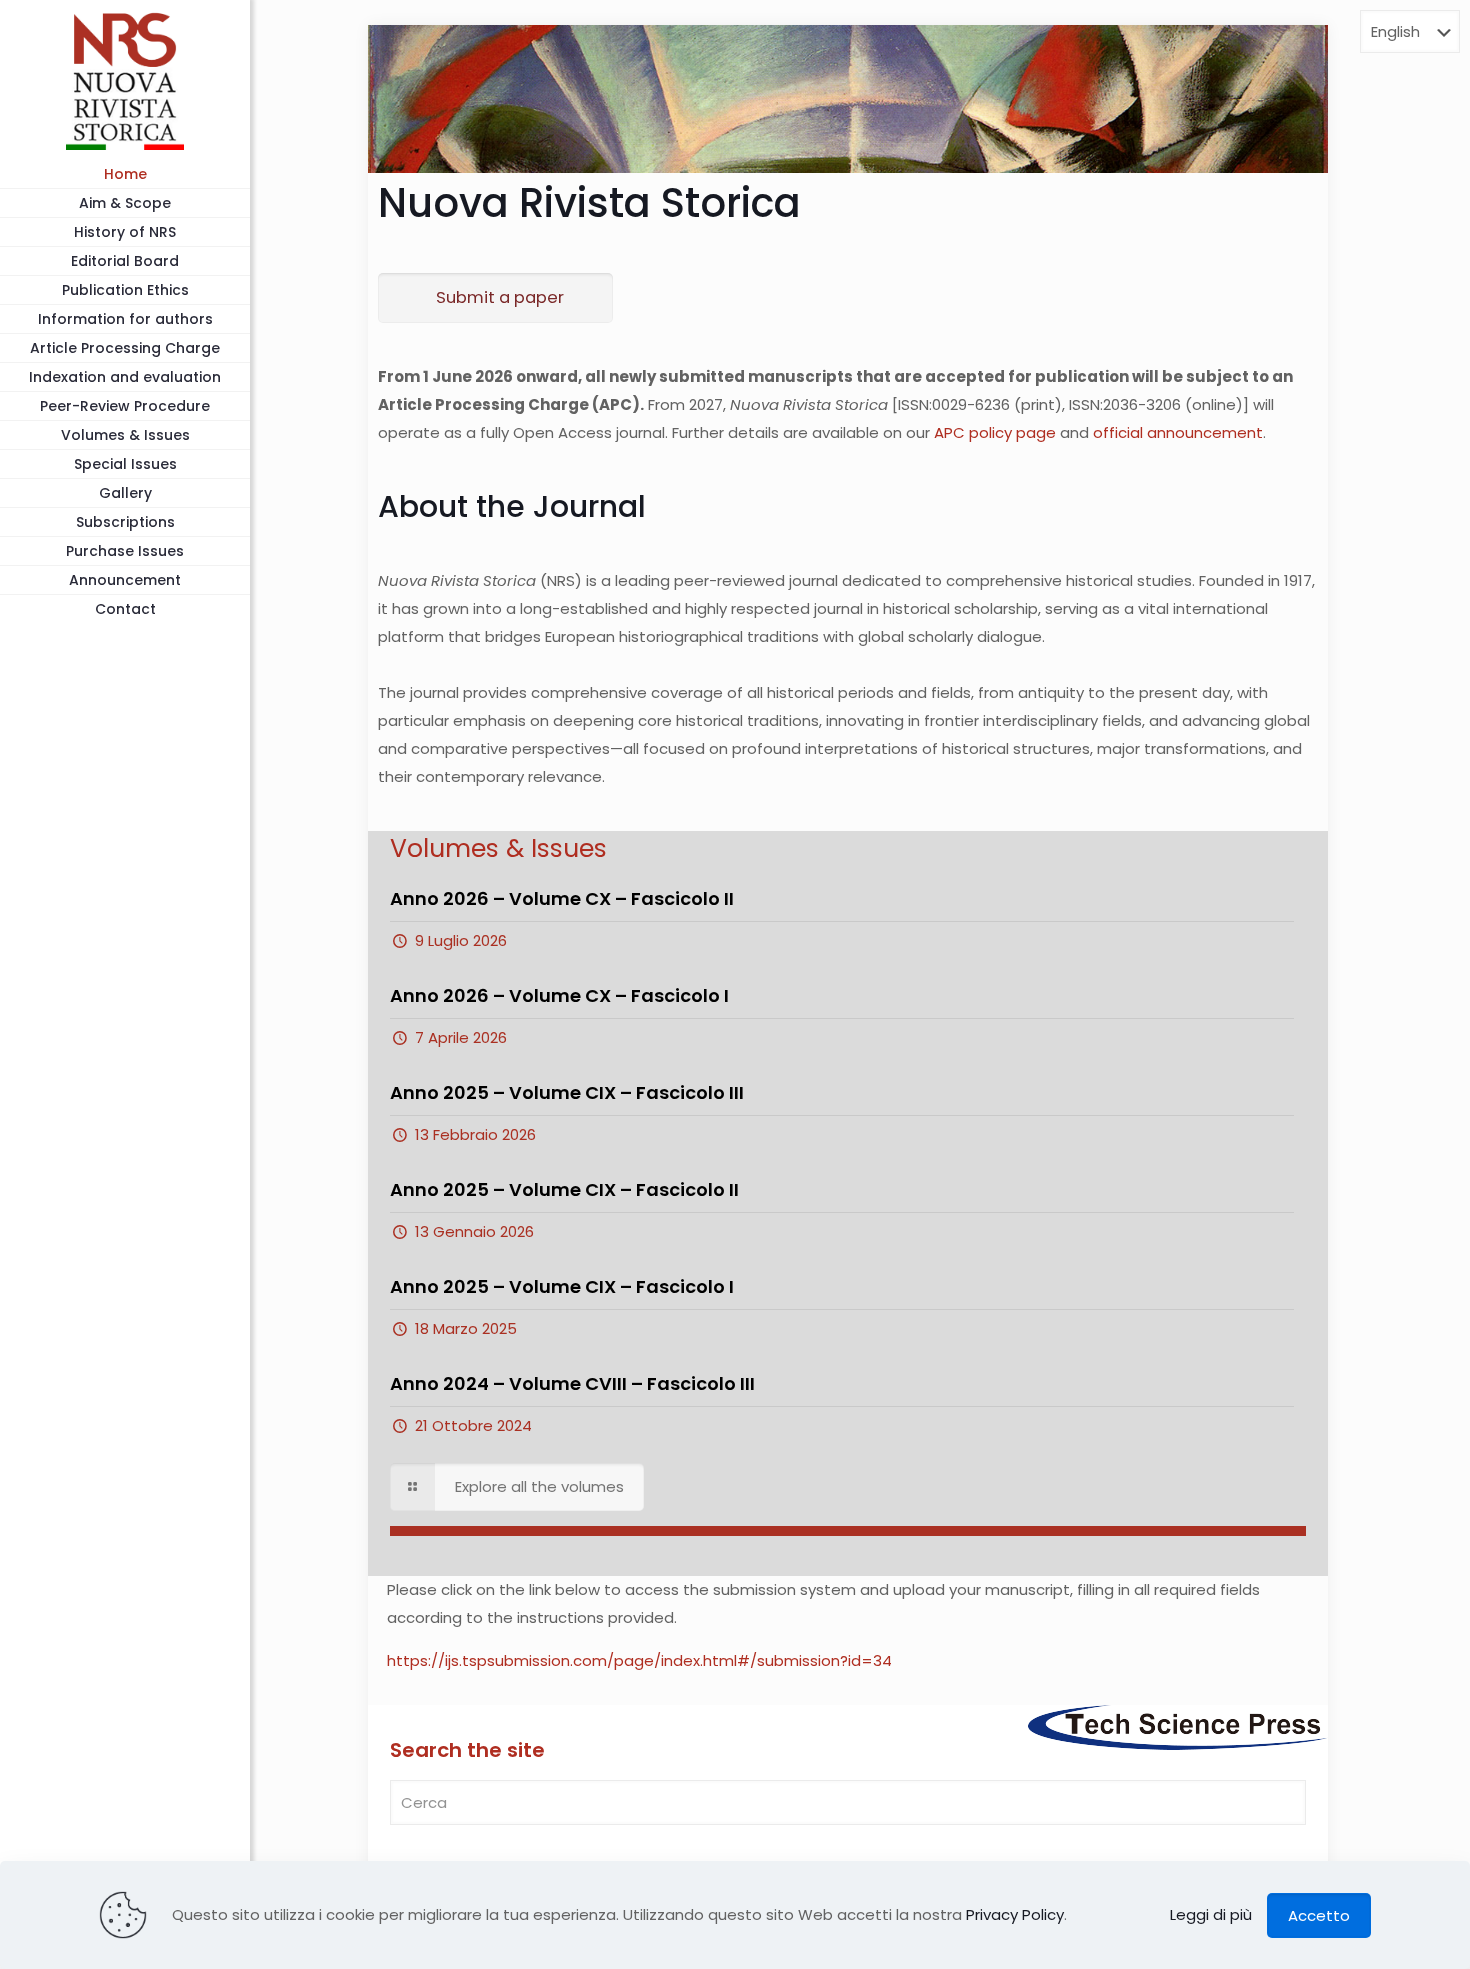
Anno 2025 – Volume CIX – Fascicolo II (564, 1189)
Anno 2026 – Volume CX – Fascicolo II (562, 898)
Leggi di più (1211, 1914)
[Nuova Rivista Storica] (125, 80)
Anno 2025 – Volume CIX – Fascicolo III (567, 1092)
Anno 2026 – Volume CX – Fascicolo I (559, 995)
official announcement (1178, 432)
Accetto (1319, 1915)
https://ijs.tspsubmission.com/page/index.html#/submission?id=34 (639, 1660)
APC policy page (995, 432)
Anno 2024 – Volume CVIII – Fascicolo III (572, 1383)
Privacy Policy (1015, 1914)
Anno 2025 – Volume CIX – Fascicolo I (562, 1286)
